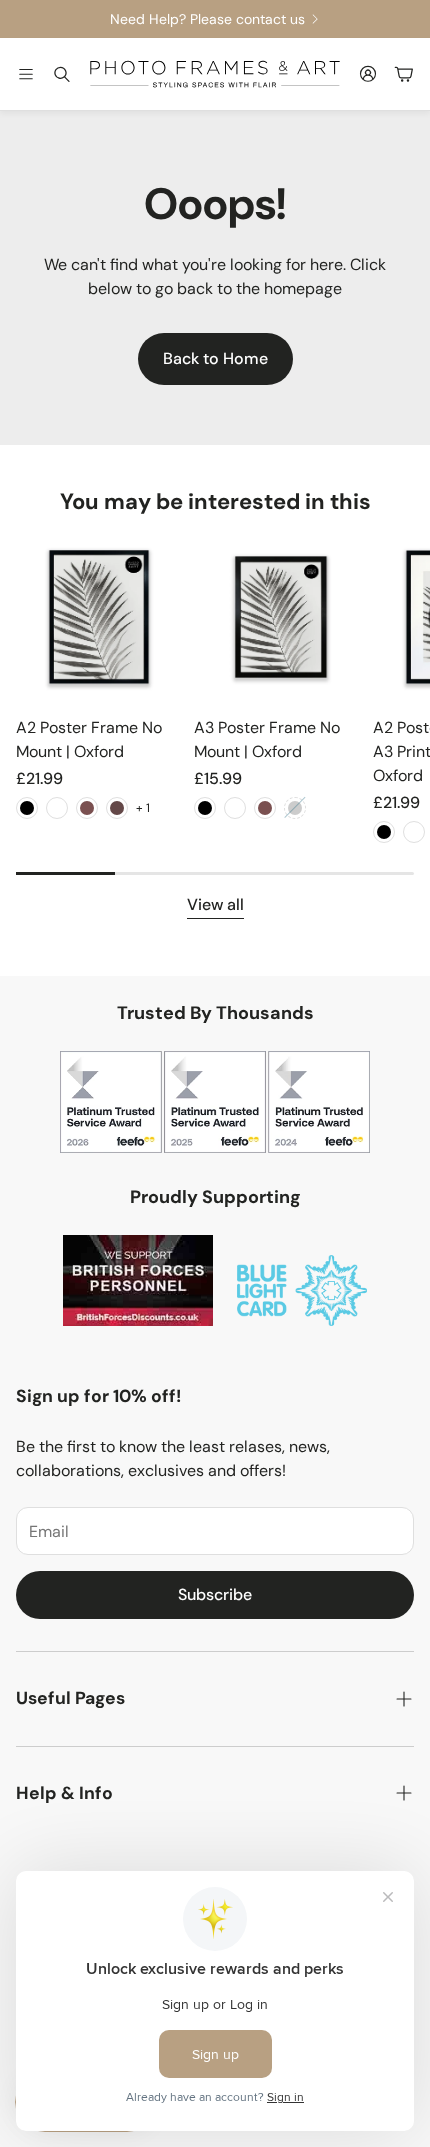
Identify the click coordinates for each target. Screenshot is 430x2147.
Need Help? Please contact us (207, 19)
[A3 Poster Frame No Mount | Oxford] (277, 617)
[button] (26, 74)
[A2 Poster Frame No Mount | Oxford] (99, 617)
